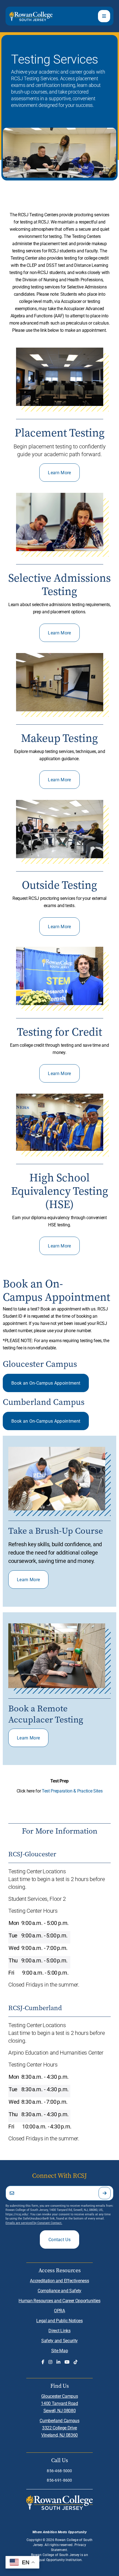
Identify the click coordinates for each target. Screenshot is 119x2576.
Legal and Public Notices (59, 2320)
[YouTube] (67, 2362)
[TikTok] (76, 2362)
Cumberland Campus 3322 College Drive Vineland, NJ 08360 (59, 2428)
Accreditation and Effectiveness (59, 2280)
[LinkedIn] (58, 2362)
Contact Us (59, 2239)
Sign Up (105, 2193)
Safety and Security (59, 2340)
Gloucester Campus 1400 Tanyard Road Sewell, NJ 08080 (59, 2403)
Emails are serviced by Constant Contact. (34, 2223)
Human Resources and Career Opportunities (59, 2300)
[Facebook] (43, 2362)
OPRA (59, 2310)
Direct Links (59, 2330)
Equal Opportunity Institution (59, 2560)
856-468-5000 (59, 2471)
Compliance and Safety (59, 2290)
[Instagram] (50, 2362)
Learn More (59, 472)
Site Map (59, 2350)
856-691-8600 (59, 2480)
